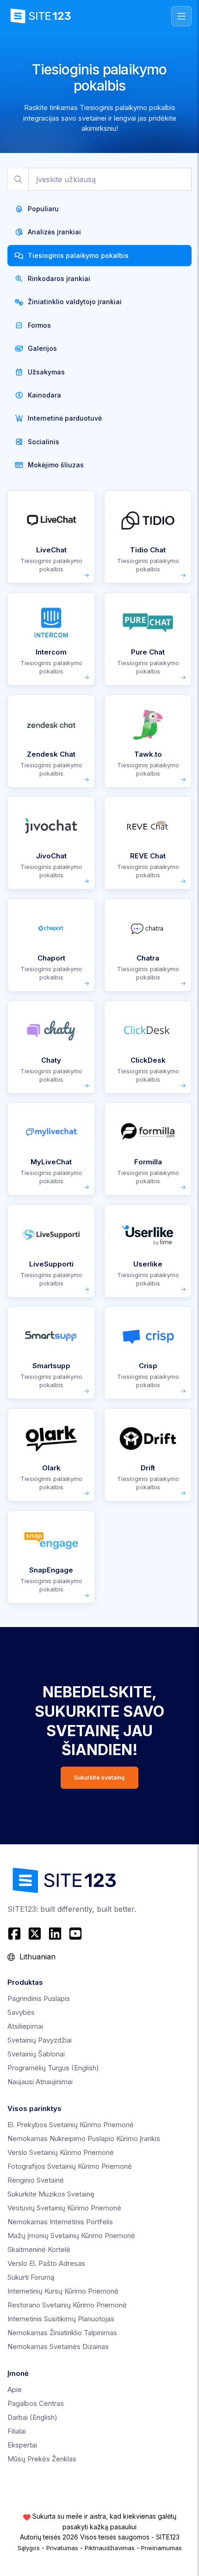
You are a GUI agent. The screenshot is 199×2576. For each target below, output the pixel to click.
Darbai (32, 2417)
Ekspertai (22, 2445)
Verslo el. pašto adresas (46, 2263)
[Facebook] (16, 1934)
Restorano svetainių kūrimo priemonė (67, 2305)
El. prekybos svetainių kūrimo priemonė (71, 2125)
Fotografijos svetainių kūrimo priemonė (70, 2166)
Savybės (21, 2012)
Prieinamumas (162, 2548)
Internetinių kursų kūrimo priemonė (63, 2291)
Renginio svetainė (36, 2180)
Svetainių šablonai (36, 2054)
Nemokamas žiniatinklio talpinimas (62, 2333)
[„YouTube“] (75, 1934)
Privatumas (62, 2548)
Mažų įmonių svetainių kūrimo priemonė (71, 2236)
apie (15, 2389)
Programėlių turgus (53, 2068)
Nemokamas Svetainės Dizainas (58, 2347)
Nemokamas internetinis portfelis (60, 2222)
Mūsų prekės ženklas (42, 2459)
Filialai (17, 2431)
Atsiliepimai (25, 2026)
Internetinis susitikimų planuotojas (61, 2319)
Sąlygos (29, 2548)
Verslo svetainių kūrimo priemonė (61, 2152)
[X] (35, 1934)
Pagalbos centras (36, 2403)
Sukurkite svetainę (99, 1778)
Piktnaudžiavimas (110, 2548)
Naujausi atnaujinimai (40, 2082)
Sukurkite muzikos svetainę (51, 2194)
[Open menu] (181, 16)
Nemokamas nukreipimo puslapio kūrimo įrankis (84, 2139)
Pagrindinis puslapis (39, 1998)
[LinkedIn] (55, 1934)
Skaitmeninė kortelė (39, 2249)
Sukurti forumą (31, 2277)
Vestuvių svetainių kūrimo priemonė (64, 2208)
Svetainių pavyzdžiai (40, 2040)
